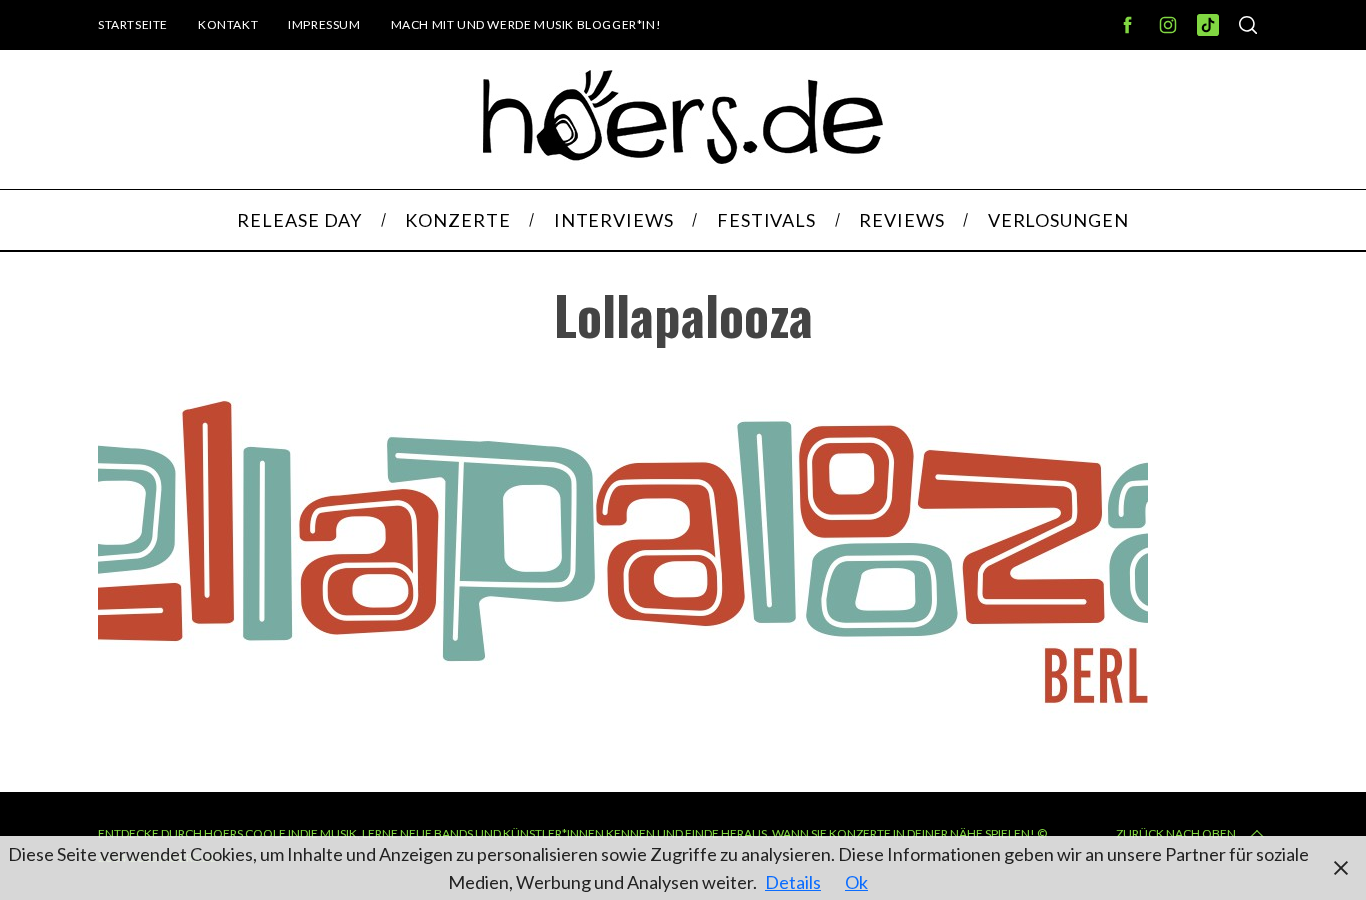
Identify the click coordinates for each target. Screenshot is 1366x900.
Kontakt (228, 24)
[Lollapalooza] (623, 718)
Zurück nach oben (1176, 833)
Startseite (133, 24)
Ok (856, 882)
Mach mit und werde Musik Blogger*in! (526, 24)
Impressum (324, 24)
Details (793, 882)
